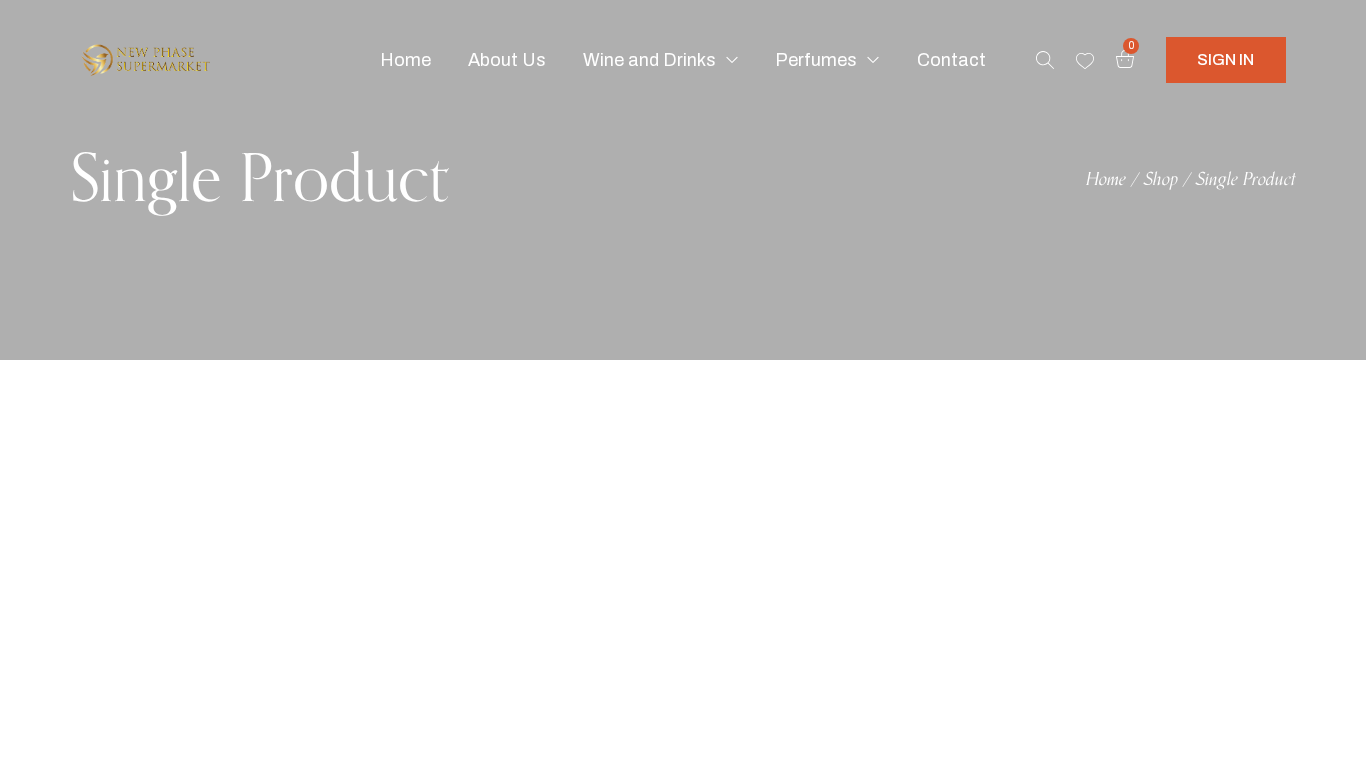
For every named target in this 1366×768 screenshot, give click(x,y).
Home (1106, 180)
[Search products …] (1045, 60)
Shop (1161, 180)
